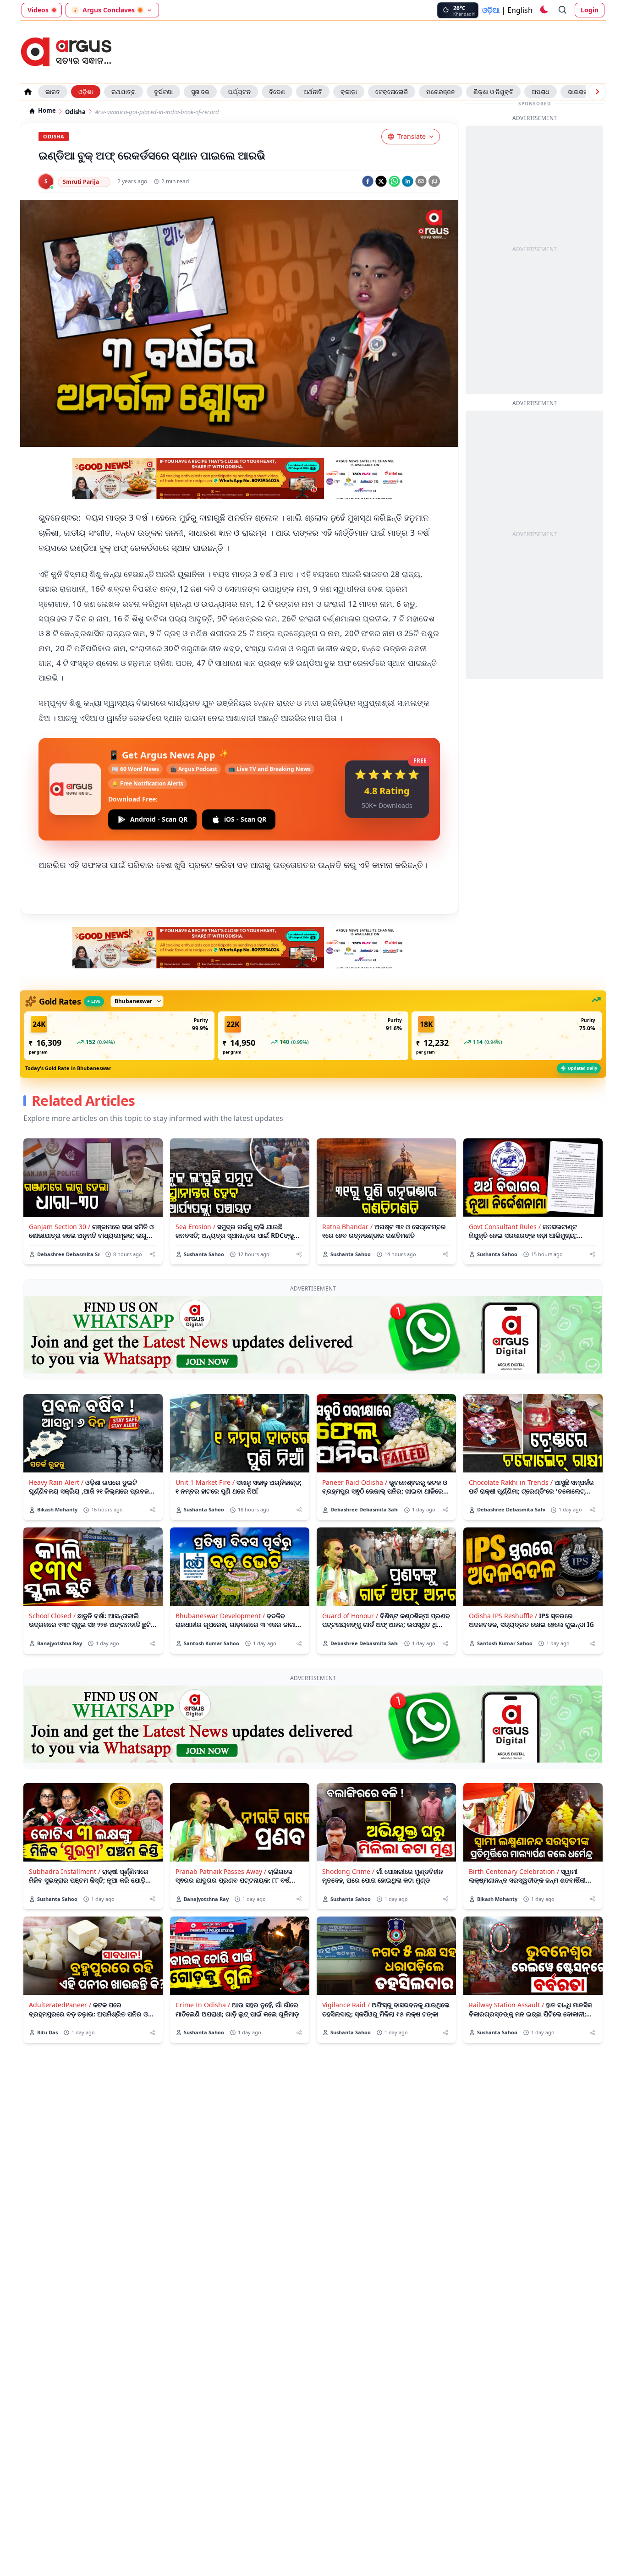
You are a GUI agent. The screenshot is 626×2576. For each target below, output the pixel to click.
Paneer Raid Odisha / (355, 1482)
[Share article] (152, 1254)
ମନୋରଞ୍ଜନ (441, 92)
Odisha (75, 112)
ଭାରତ (53, 92)
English (520, 10)
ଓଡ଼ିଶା (86, 92)
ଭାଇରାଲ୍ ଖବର (585, 92)
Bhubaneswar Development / (220, 1616)
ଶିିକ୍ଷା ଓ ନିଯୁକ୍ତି (493, 92)
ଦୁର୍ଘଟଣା (163, 92)
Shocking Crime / (348, 1871)
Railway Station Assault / (506, 2005)
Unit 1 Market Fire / (205, 1482)
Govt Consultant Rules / (505, 1227)
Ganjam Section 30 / (60, 1227)
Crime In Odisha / (203, 2005)
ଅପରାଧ (541, 92)
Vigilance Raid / (346, 2005)
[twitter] (381, 181)
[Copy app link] (434, 181)
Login (590, 10)
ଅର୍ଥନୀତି (313, 92)
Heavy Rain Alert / (56, 1482)
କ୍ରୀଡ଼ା (349, 92)
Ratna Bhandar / (347, 1227)
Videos (38, 10)
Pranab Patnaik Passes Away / (221, 1871)
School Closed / (52, 1616)
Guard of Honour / (350, 1616)
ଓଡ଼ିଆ (491, 10)
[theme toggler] (544, 10)
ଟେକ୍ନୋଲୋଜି (392, 92)
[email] (421, 181)
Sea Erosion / (195, 1227)
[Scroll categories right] (597, 92)
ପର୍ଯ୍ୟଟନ (239, 92)
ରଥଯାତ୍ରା (124, 92)
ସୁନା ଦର (200, 92)
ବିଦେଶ (277, 92)
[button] (119, 1036)
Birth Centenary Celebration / (514, 1871)
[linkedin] (408, 181)
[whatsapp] (394, 181)
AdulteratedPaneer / (60, 2005)
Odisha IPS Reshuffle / (503, 1616)
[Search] (563, 10)
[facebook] (368, 181)
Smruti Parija (81, 182)
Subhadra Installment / (65, 1871)
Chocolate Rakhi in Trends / (511, 1482)
